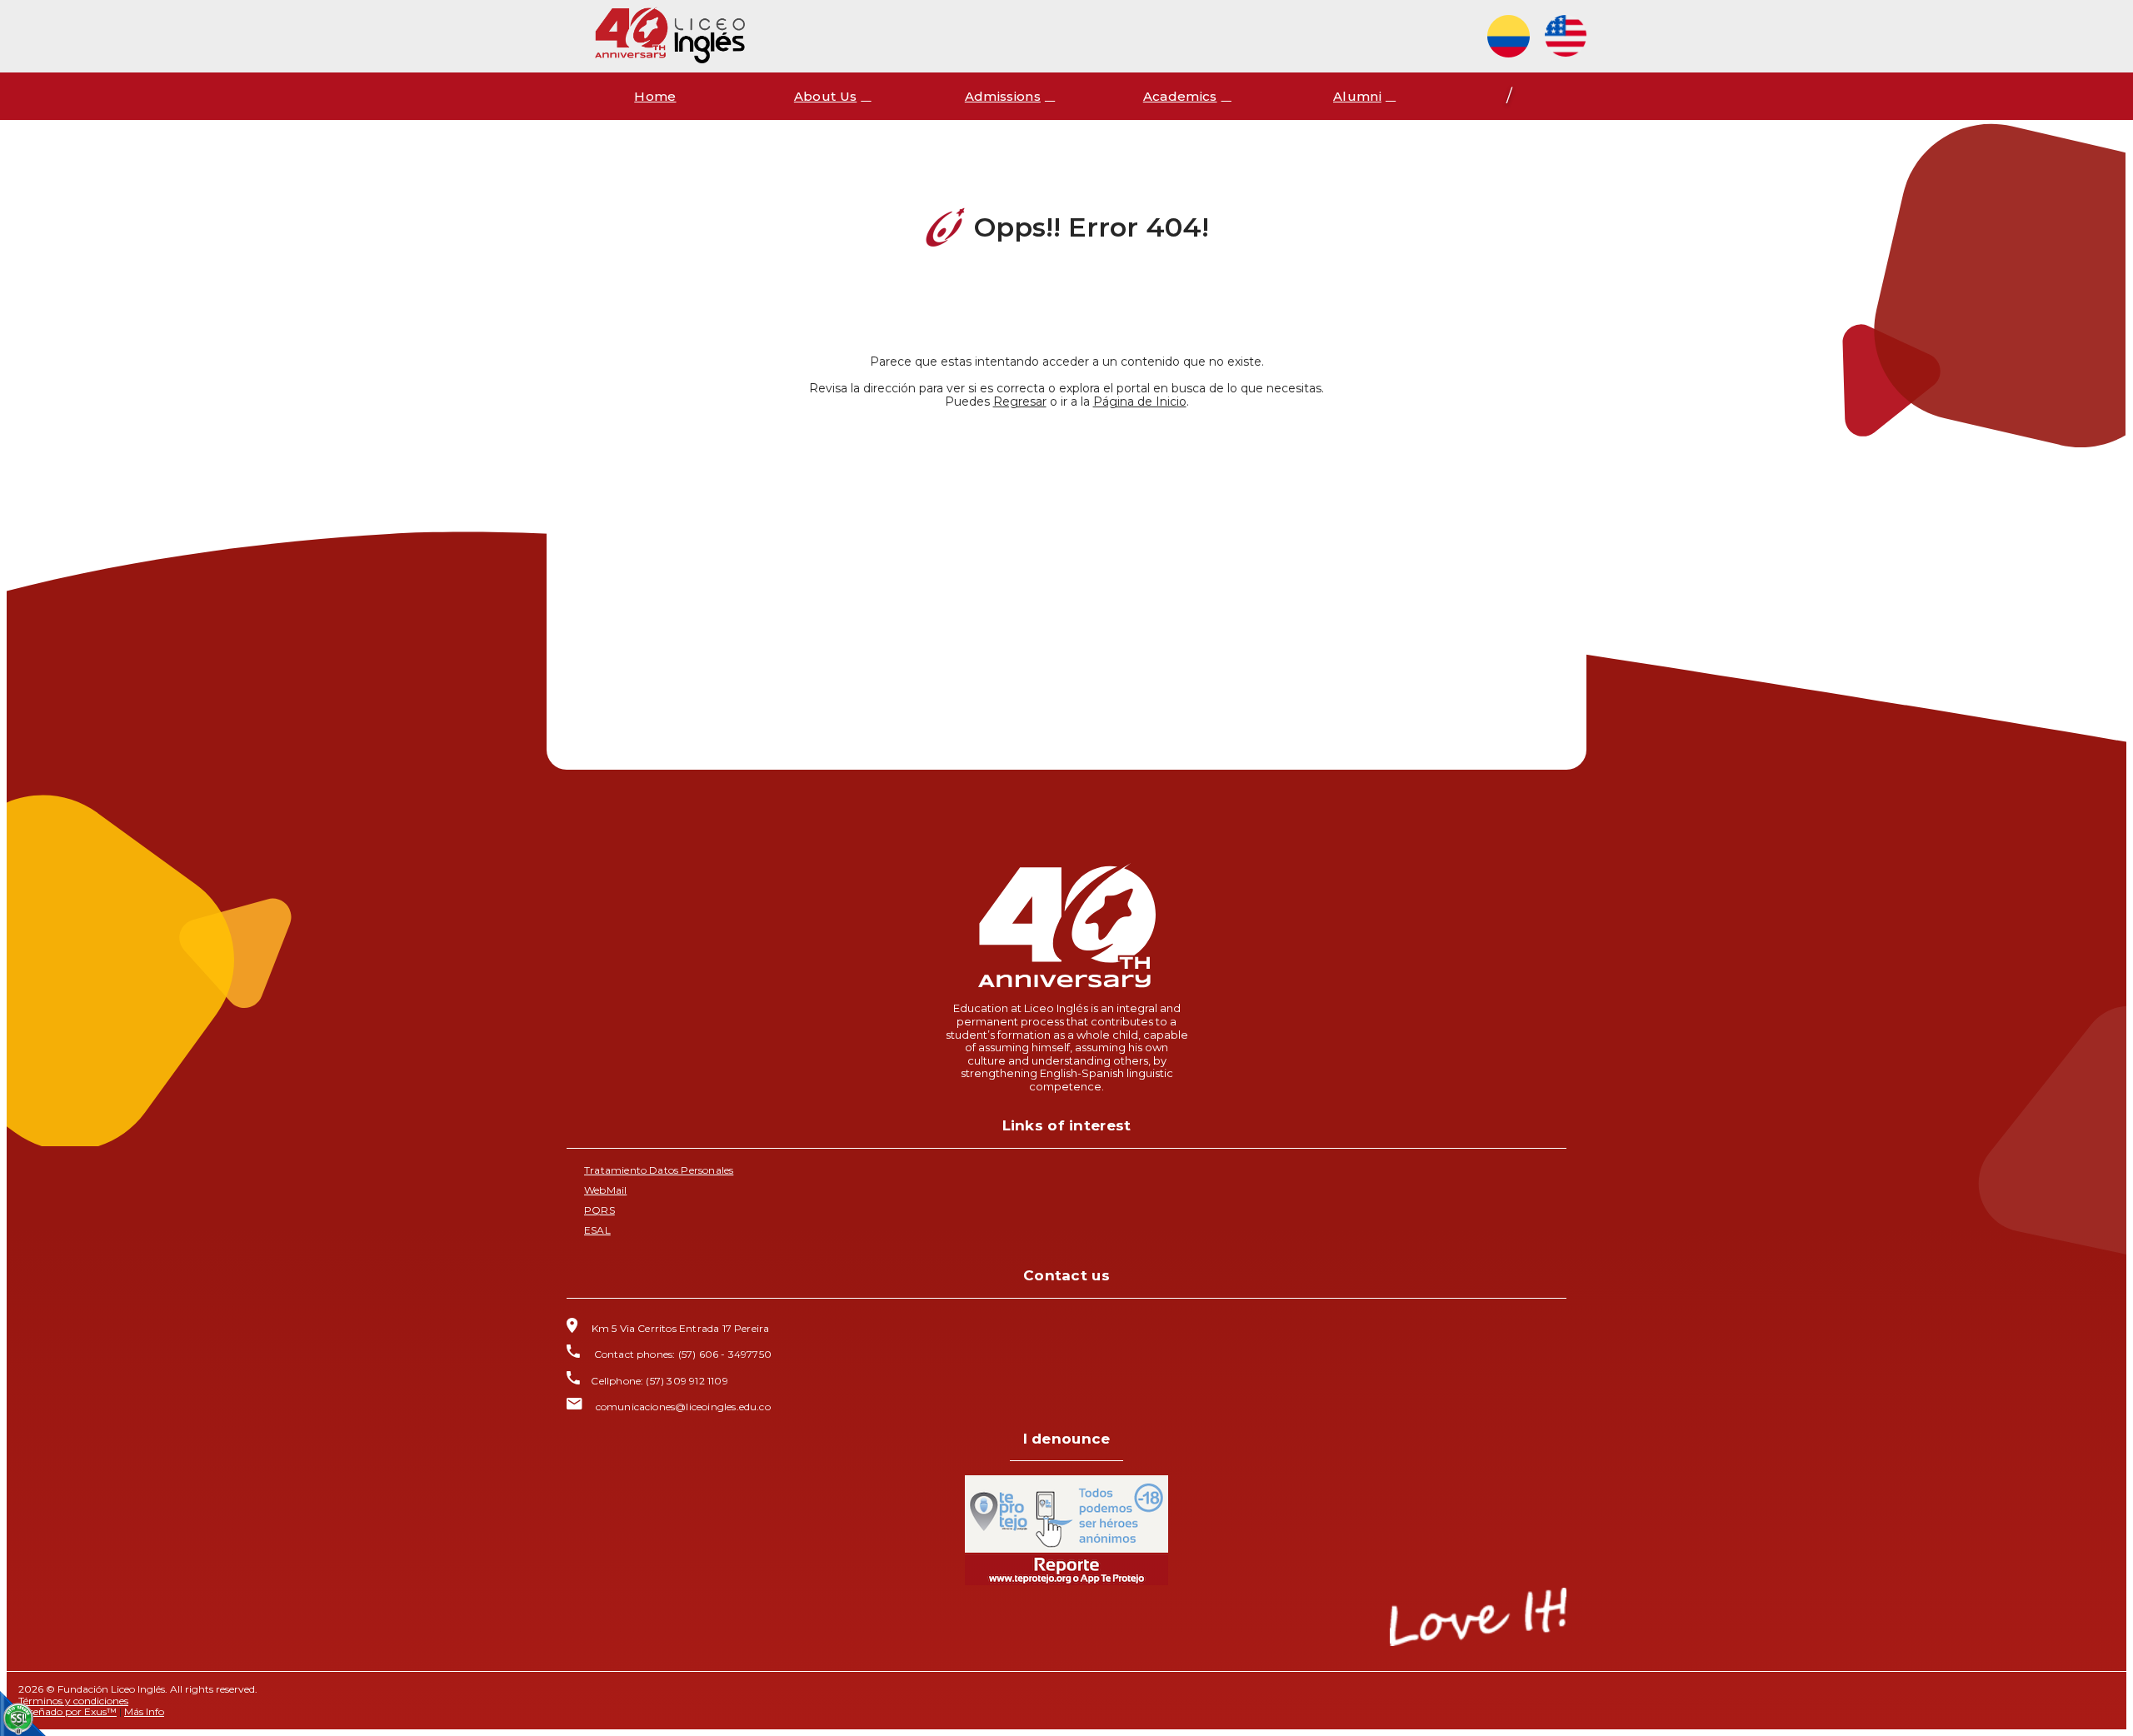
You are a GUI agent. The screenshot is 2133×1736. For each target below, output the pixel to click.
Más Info (144, 1711)
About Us (825, 96)
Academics (1180, 96)
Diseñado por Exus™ (67, 1711)
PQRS (599, 1210)
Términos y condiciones (73, 1701)
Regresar (1020, 402)
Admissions (1003, 96)
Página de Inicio (1140, 402)
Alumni (1357, 96)
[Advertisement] (1066, 568)
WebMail (605, 1190)
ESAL (597, 1230)
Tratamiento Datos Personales (659, 1170)
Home (655, 96)
